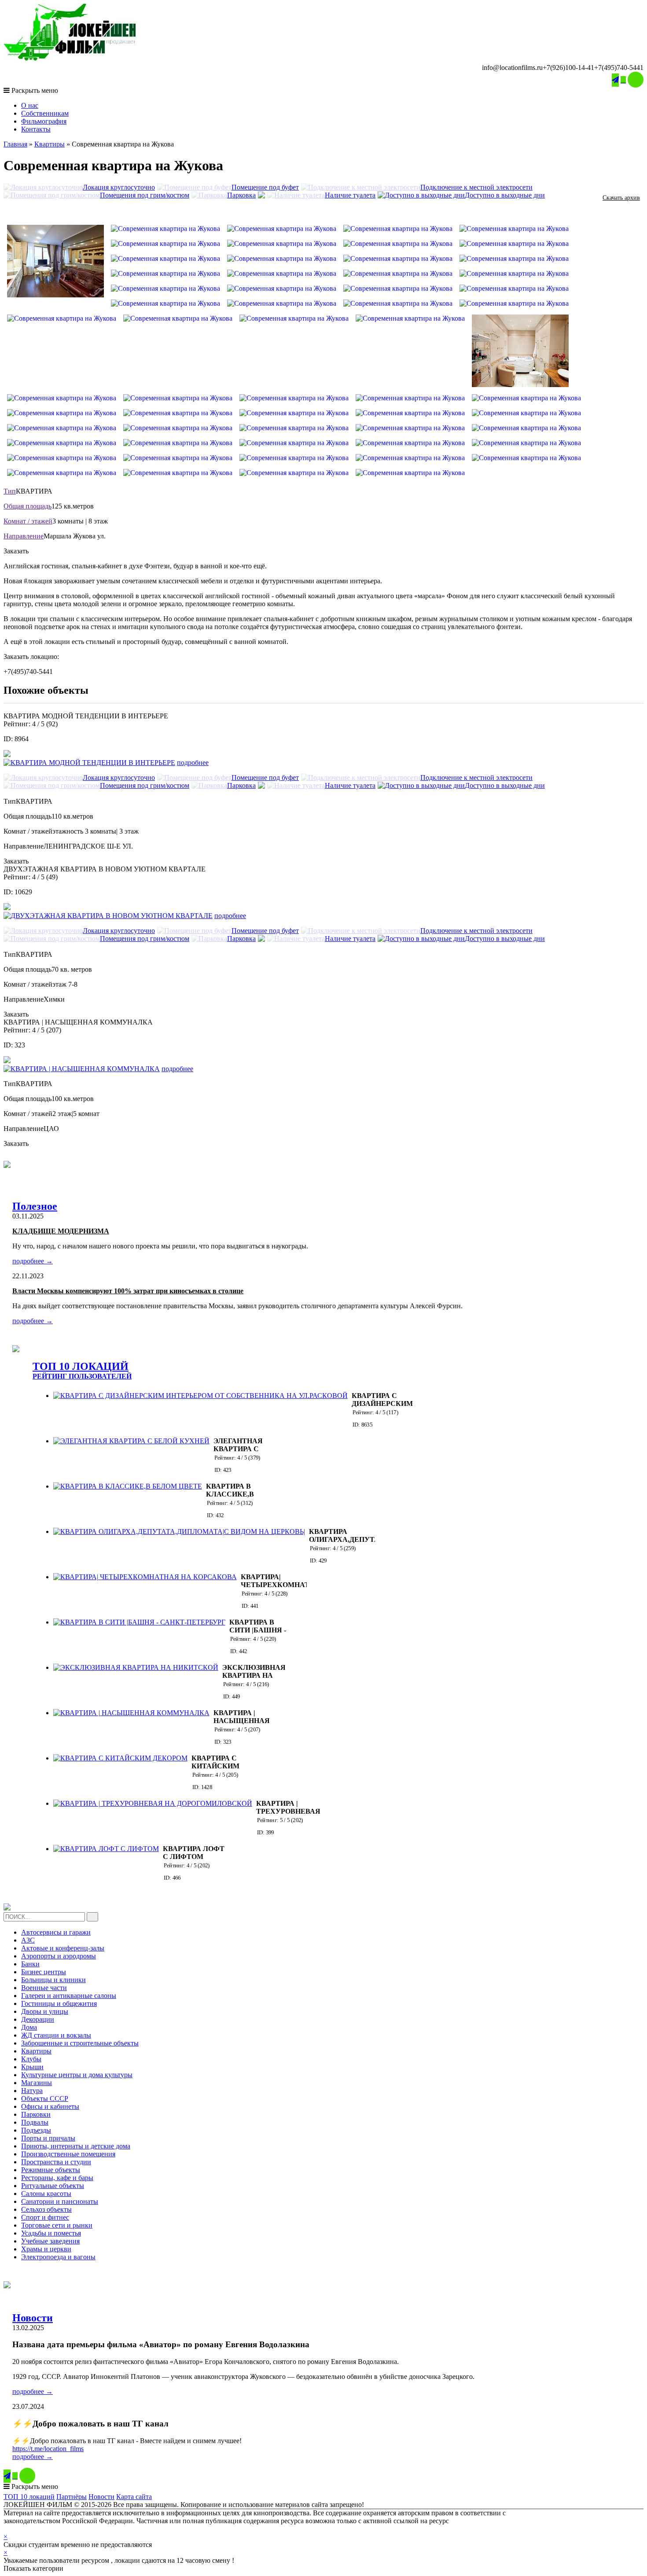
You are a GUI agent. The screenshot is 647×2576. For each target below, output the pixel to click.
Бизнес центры (44, 1972)
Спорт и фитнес (45, 2217)
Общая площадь (28, 506)
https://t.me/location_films (48, 2449)
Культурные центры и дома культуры (77, 2075)
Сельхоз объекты (46, 2209)
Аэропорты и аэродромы (59, 1956)
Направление (24, 536)
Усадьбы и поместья (51, 2233)
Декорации (38, 2019)
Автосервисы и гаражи (56, 1932)
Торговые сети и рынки (57, 2225)
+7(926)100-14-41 (568, 68)
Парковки (36, 2114)
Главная (15, 144)
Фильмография (44, 121)
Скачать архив (621, 198)
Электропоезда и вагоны (58, 2257)
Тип (10, 491)
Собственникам (45, 113)
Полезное (35, 1206)
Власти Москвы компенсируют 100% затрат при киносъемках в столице (128, 1291)
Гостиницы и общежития (59, 2003)
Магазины (37, 2083)
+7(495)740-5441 (619, 68)
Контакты (36, 129)
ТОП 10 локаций (29, 2497)
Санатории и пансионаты (60, 2201)
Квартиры (50, 144)
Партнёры (72, 2497)
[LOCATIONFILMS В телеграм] (615, 80)
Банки (30, 1964)
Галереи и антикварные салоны (69, 1996)
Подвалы (35, 2122)
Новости (33, 2318)
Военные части (44, 1988)
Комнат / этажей (28, 521)
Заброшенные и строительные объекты (80, 2043)
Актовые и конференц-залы (63, 1948)
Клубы (31, 2059)
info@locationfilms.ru (512, 68)
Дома (29, 2027)
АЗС (28, 1940)
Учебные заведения (50, 2241)
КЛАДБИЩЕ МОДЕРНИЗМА (61, 1231)
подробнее (193, 763)
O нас (30, 105)
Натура (32, 2091)
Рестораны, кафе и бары (57, 2178)
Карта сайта (134, 2497)
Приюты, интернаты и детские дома (76, 2146)
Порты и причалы (48, 2138)
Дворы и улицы (45, 2011)
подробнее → (33, 1261)
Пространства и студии (56, 2162)
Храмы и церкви (46, 2249)
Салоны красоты (46, 2194)
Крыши (32, 2067)
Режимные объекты (51, 2170)
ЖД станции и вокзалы (56, 2035)
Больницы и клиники (53, 1980)
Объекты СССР (45, 2098)
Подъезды (36, 2130)
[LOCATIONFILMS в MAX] (636, 80)
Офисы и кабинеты (50, 2106)
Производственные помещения (68, 2154)
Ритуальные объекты (53, 2186)
